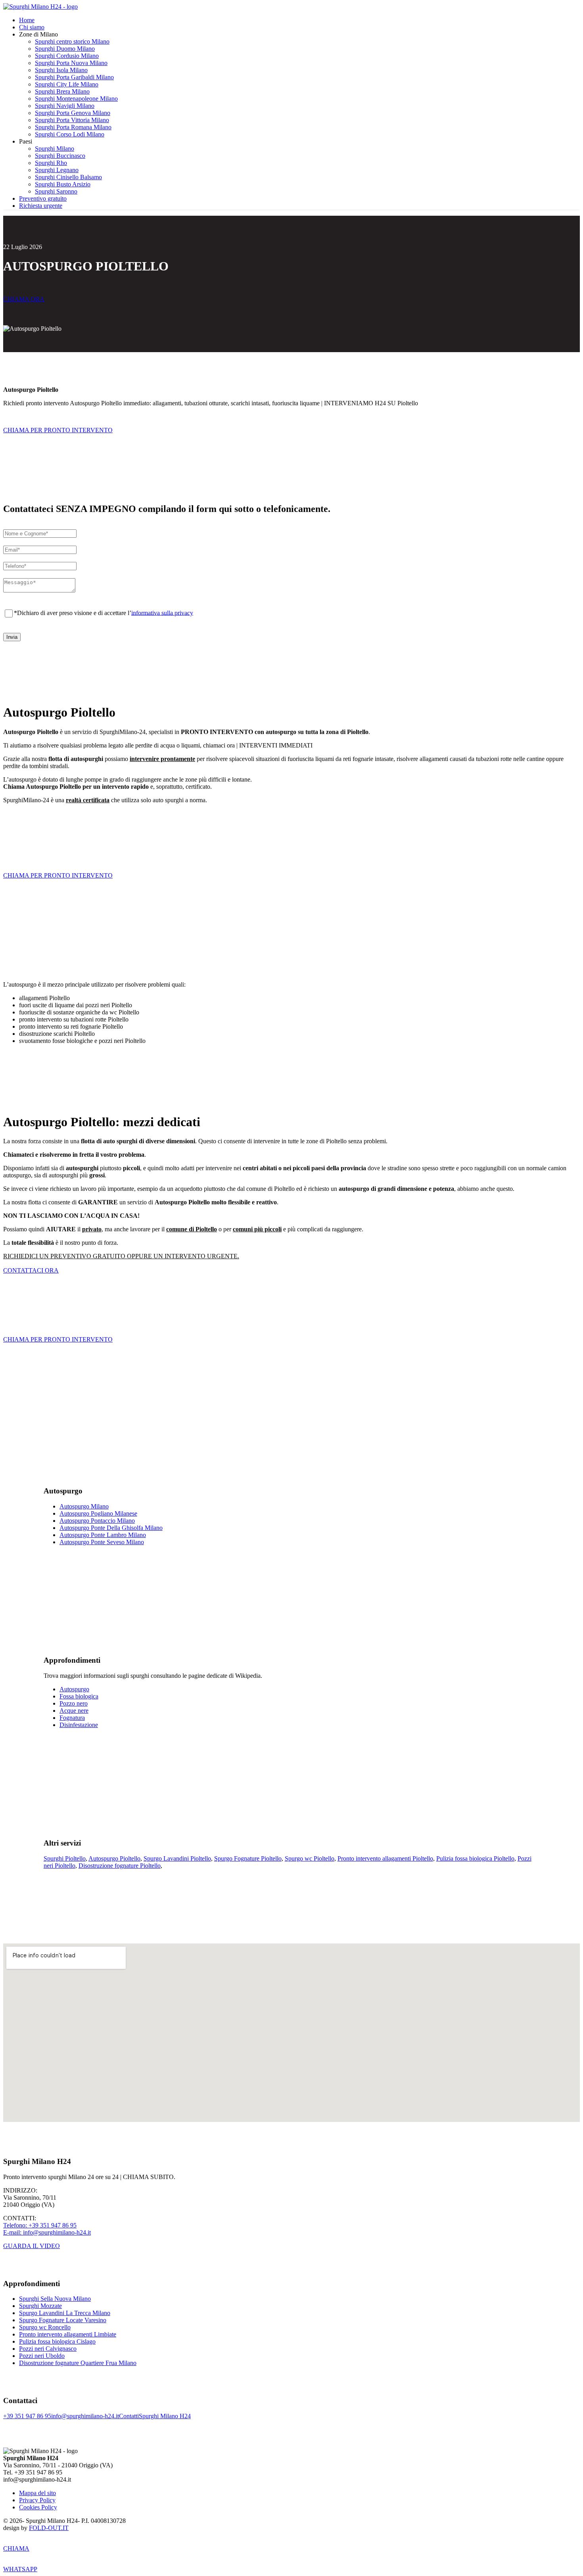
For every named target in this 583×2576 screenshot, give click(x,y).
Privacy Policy (37, 2500)
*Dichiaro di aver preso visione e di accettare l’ (104, 612)
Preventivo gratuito (43, 198)
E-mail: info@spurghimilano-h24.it (47, 2232)
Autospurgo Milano (84, 1506)
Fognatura (72, 1718)
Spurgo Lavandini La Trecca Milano (65, 2313)
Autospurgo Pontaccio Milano (97, 1521)
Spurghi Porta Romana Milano (73, 127)
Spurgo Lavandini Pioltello (177, 1858)
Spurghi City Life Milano (67, 84)
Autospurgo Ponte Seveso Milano (102, 1542)
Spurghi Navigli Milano (65, 106)
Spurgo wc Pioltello (310, 1858)
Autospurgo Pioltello (114, 1858)
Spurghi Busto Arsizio (63, 184)
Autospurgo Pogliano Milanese (98, 1513)
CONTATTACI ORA (31, 1270)
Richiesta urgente (41, 206)
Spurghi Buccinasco (60, 156)
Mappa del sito (37, 2493)
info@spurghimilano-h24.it (85, 2416)
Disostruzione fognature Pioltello (120, 1866)
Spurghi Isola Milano (61, 70)
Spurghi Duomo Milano (65, 49)
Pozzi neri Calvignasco (48, 2349)
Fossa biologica (79, 1696)
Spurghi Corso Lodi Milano (70, 134)
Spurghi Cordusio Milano (67, 56)
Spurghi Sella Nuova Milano (55, 2299)
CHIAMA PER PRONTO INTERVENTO (58, 430)
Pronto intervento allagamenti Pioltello (385, 1858)
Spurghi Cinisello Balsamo (68, 177)
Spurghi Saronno (56, 191)
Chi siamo (32, 27)
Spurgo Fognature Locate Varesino (63, 2320)
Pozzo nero (74, 1703)
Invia (12, 637)
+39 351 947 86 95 (27, 2416)
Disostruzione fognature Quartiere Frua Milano (78, 2363)
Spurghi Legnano (57, 170)
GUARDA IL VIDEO (32, 2246)
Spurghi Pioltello (65, 1858)
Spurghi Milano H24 (165, 2416)
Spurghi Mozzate (40, 2306)
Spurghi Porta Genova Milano (73, 113)
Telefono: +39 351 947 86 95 (40, 2225)
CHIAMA (16, 2548)
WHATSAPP (20, 2569)
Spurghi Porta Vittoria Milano (72, 120)
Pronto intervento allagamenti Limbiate (68, 2334)
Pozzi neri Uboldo (42, 2356)
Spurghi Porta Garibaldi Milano (74, 77)
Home (27, 20)
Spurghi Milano (55, 149)
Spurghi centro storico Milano (72, 41)
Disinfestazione (79, 1725)
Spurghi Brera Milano (62, 91)
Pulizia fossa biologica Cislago (57, 2341)
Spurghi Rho (51, 163)
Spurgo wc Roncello (45, 2327)
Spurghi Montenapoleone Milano (76, 99)
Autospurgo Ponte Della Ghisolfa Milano (111, 1528)
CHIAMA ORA (24, 299)
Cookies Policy (38, 2507)
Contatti (129, 2416)
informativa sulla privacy (162, 612)
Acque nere (74, 1711)
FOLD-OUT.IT (49, 2528)
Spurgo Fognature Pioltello (248, 1858)
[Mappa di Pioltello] (291, 2033)
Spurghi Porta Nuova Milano (71, 63)
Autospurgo (74, 1689)
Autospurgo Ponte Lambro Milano (103, 1535)
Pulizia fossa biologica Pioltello (475, 1858)
